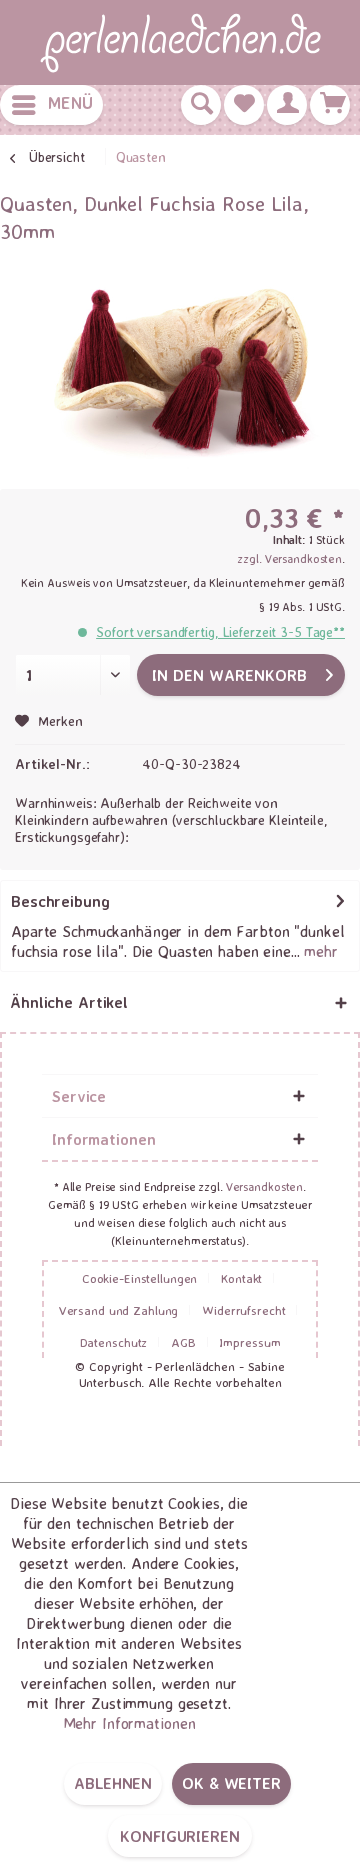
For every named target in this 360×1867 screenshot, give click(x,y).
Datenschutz (114, 1342)
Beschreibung (60, 901)
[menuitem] (51, 105)
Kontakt (241, 1278)
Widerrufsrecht (243, 1310)
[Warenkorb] (330, 105)
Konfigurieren (179, 1836)
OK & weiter (231, 1783)
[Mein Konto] (287, 105)
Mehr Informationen (129, 1723)
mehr (319, 951)
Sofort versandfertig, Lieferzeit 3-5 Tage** (220, 631)
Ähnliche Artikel (69, 1002)
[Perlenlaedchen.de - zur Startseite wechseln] (180, 42)
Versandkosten (264, 1186)
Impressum (249, 1342)
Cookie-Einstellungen (140, 1278)
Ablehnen (113, 1783)
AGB (183, 1342)
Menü (70, 102)
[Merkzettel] (244, 105)
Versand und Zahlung (119, 1310)
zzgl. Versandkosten (289, 558)
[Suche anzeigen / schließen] (201, 105)
